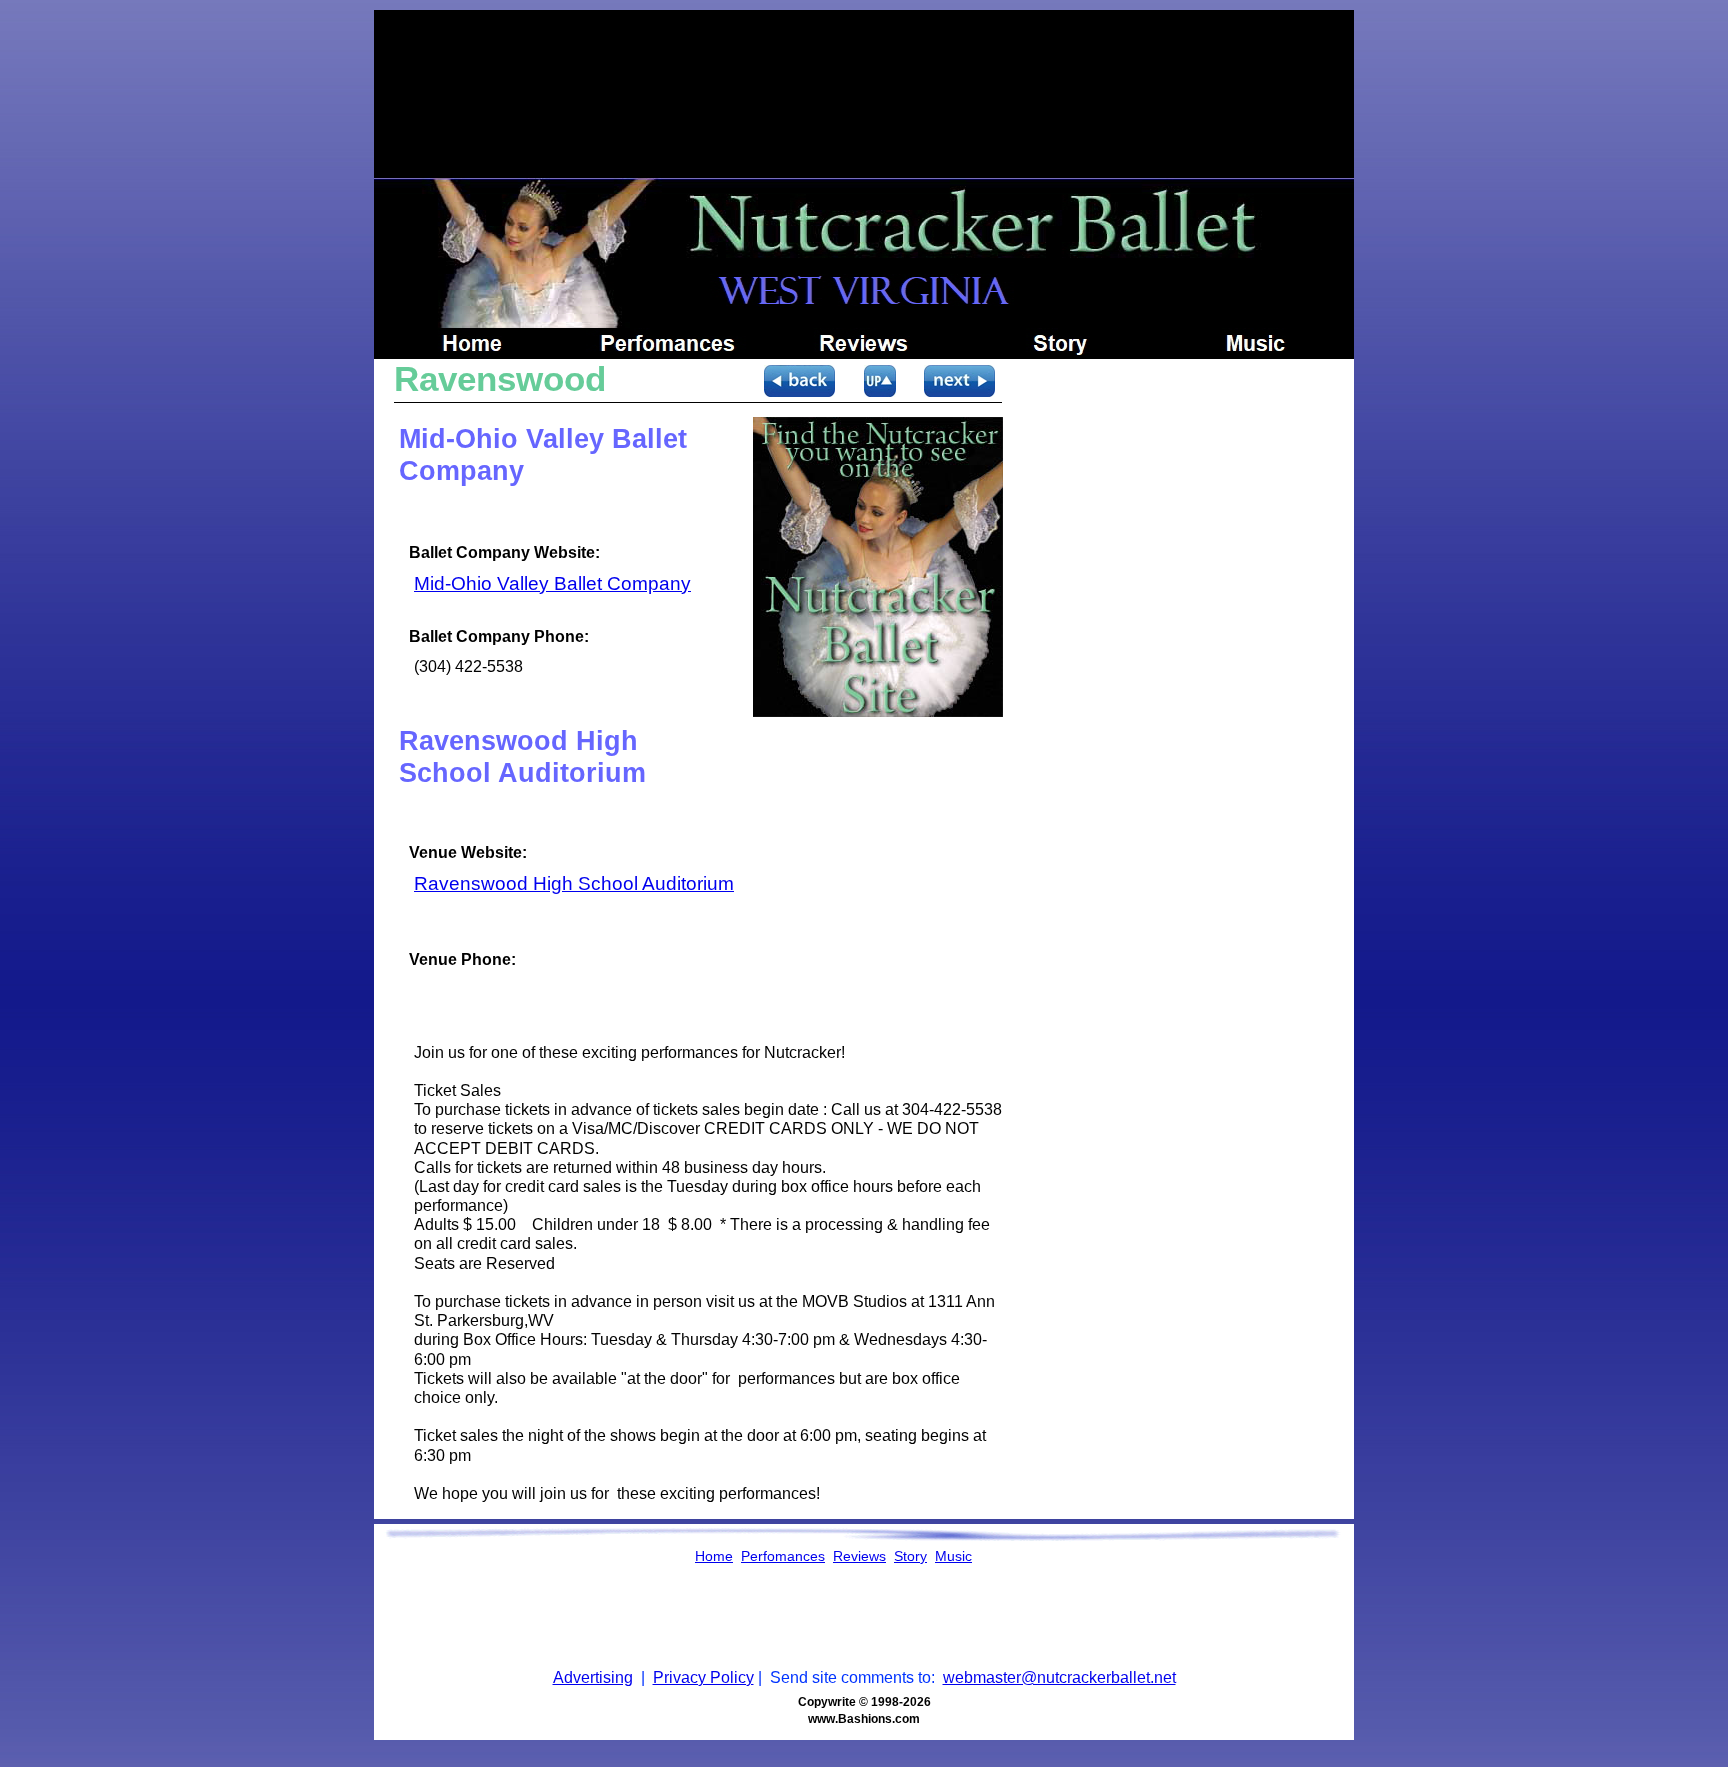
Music (953, 1556)
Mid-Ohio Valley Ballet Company (552, 583)
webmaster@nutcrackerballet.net (1059, 1677)
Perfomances (783, 1556)
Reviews (859, 1556)
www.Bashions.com (864, 1719)
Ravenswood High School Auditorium (574, 883)
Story (910, 1556)
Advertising (593, 1677)
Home (714, 1556)
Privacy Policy (703, 1677)
